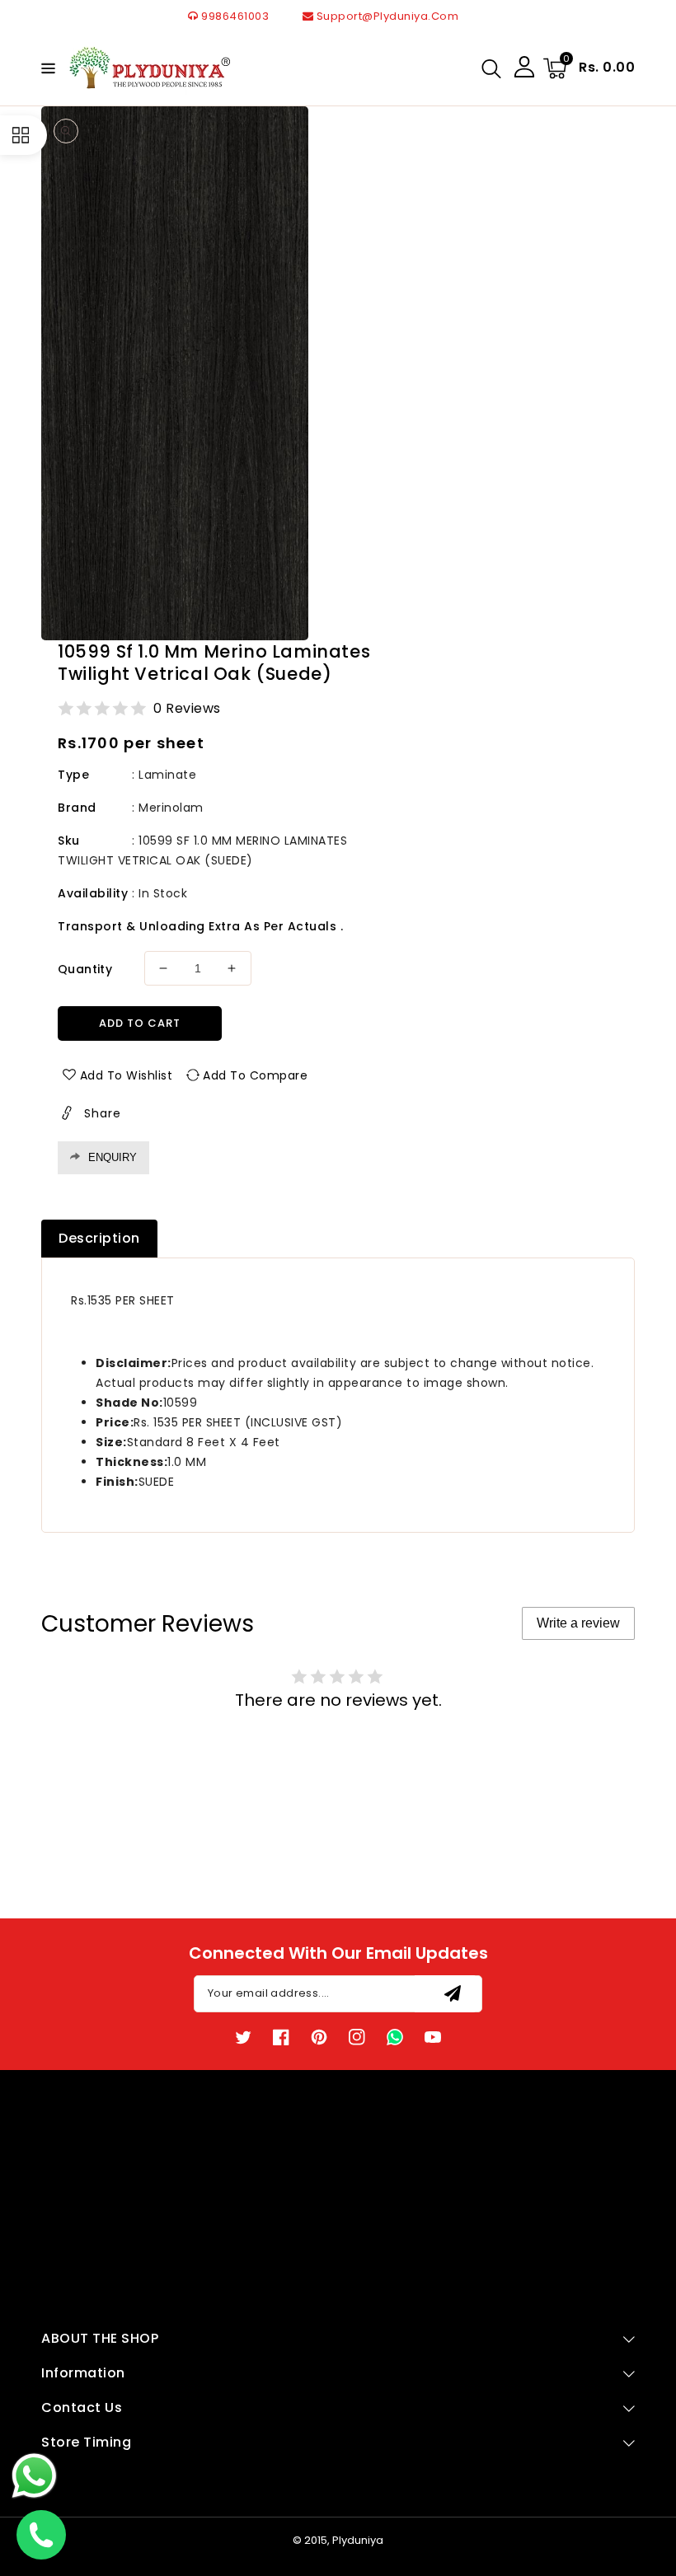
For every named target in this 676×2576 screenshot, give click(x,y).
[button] (46, 67)
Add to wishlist (127, 1075)
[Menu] (46, 68)
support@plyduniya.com (386, 16)
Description (99, 1238)
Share (103, 1113)
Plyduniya (358, 2540)
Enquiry (113, 1157)
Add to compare (255, 1075)
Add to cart (140, 1023)
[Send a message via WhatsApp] (34, 2476)
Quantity (85, 969)
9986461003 (234, 16)
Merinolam (171, 808)
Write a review (578, 1623)
